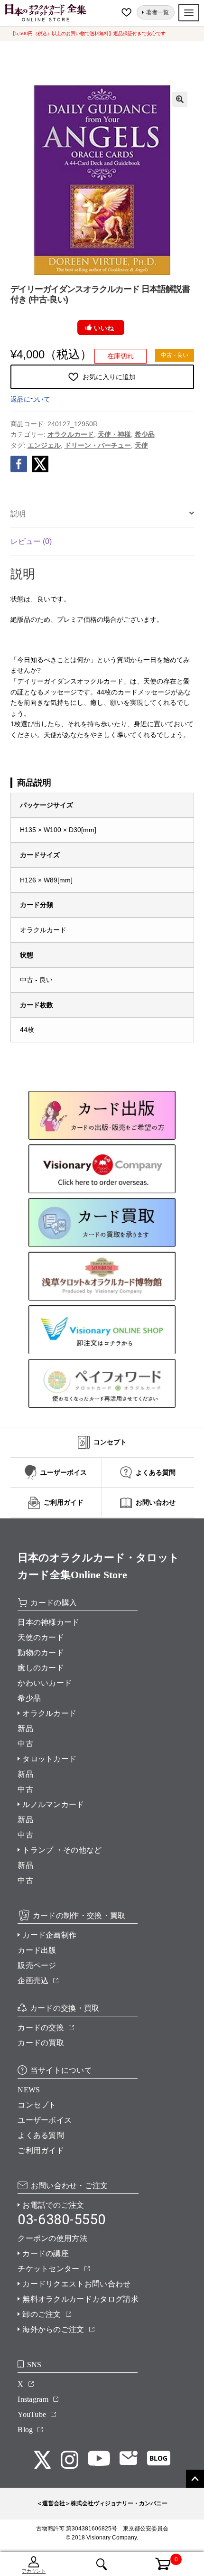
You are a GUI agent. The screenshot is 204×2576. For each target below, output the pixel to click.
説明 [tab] (18, 514)
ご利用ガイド (41, 2150)
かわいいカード (45, 1683)
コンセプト (37, 2105)
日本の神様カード (49, 1622)
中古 (25, 1744)
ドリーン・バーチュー (98, 445)
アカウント (34, 2571)
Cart (157, 2558)
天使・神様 (114, 434)
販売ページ (37, 1965)
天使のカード (41, 1637)
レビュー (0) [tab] (31, 541)
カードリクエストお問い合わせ (76, 2284)
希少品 (145, 434)
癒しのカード (41, 1668)
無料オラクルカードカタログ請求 (80, 2299)
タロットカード (49, 1759)
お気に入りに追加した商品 (128, 12)
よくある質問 (41, 2135)
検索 (102, 2564)
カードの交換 (41, 2028)
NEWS (29, 2090)
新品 (25, 1728)
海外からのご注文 (53, 2329)
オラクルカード (71, 434)
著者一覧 (158, 12)
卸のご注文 (42, 2314)
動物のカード (41, 1653)
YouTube (32, 2414)
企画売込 (33, 1981)
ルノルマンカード (53, 1804)
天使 (141, 445)
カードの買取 (41, 2043)
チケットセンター (49, 2269)
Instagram (33, 2399)
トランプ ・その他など (62, 1850)
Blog (25, 2430)
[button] (180, 99)
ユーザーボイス (45, 2120)
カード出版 (37, 1950)
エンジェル (44, 445)
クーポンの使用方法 (52, 2238)
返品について (30, 399)
